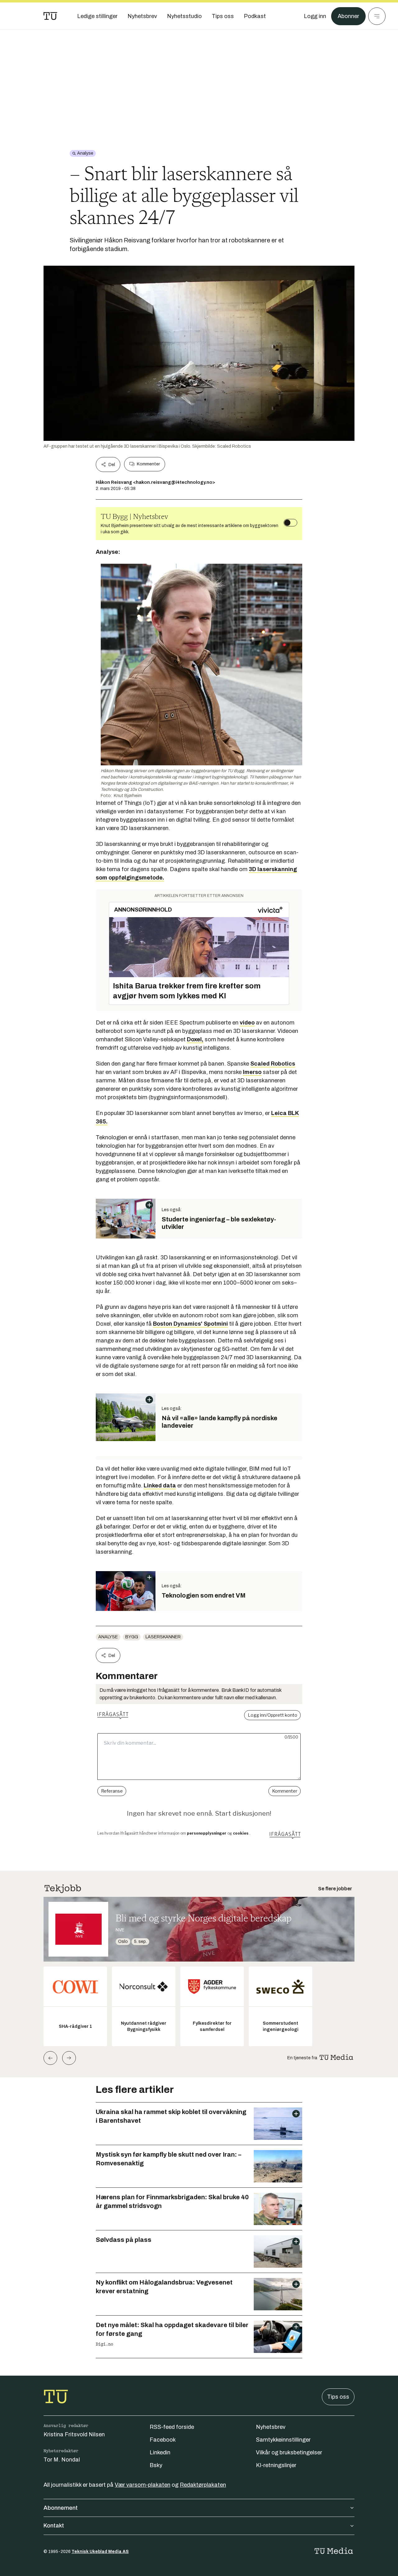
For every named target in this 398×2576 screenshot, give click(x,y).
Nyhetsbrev (271, 2427)
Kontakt (54, 2526)
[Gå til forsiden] (50, 16)
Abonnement (61, 2508)
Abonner (348, 16)
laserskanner (163, 1637)
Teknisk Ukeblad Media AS (100, 2552)
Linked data (160, 1486)
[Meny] (377, 16)
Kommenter (148, 464)
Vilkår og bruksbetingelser (289, 2452)
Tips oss (338, 2397)
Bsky (156, 2465)
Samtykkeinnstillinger (283, 2440)
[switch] (290, 523)
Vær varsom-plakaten (143, 2485)
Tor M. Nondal (62, 2460)
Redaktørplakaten (203, 2485)
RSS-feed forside (172, 2427)
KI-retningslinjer (276, 2465)
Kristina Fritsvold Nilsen (74, 2434)
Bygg (132, 1637)
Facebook (163, 2440)
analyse (108, 1637)
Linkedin (160, 2452)
